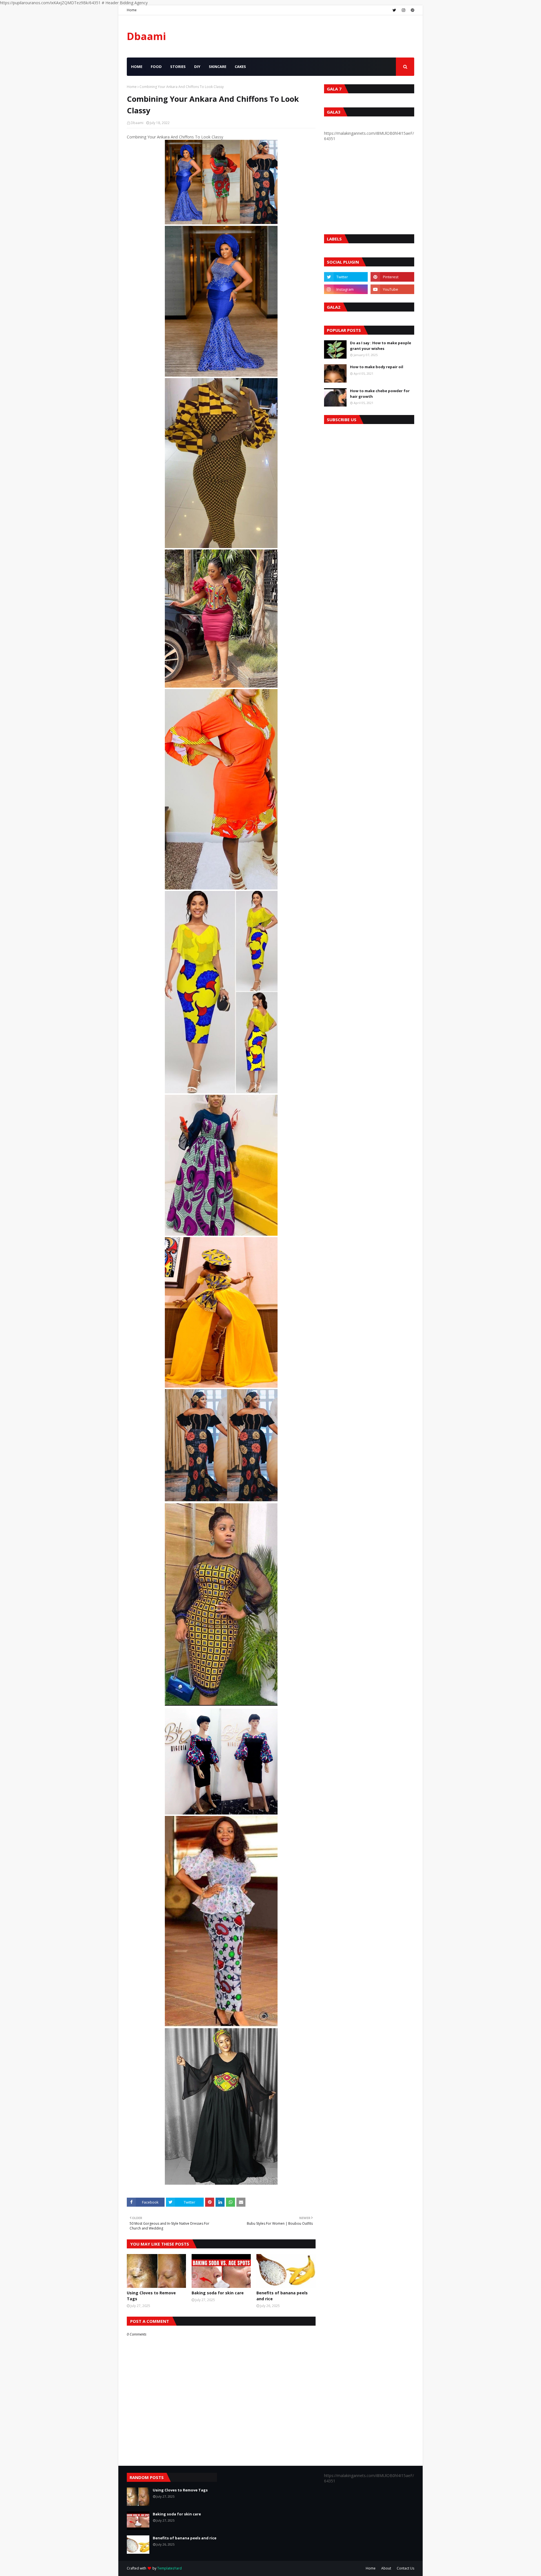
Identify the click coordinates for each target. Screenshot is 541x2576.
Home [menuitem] (137, 67)
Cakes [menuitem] (240, 67)
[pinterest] (412, 10)
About (386, 2568)
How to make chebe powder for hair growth (380, 394)
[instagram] (403, 10)
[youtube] (392, 289)
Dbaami (146, 36)
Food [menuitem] (156, 67)
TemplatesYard (169, 2568)
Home (132, 10)
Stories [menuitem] (178, 67)
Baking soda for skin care (218, 2293)
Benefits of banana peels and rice (282, 2296)
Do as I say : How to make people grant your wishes (381, 346)
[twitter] (394, 10)
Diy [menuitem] (197, 67)
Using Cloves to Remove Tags (151, 2296)
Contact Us (405, 2568)
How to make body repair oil (377, 367)
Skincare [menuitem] (218, 67)
